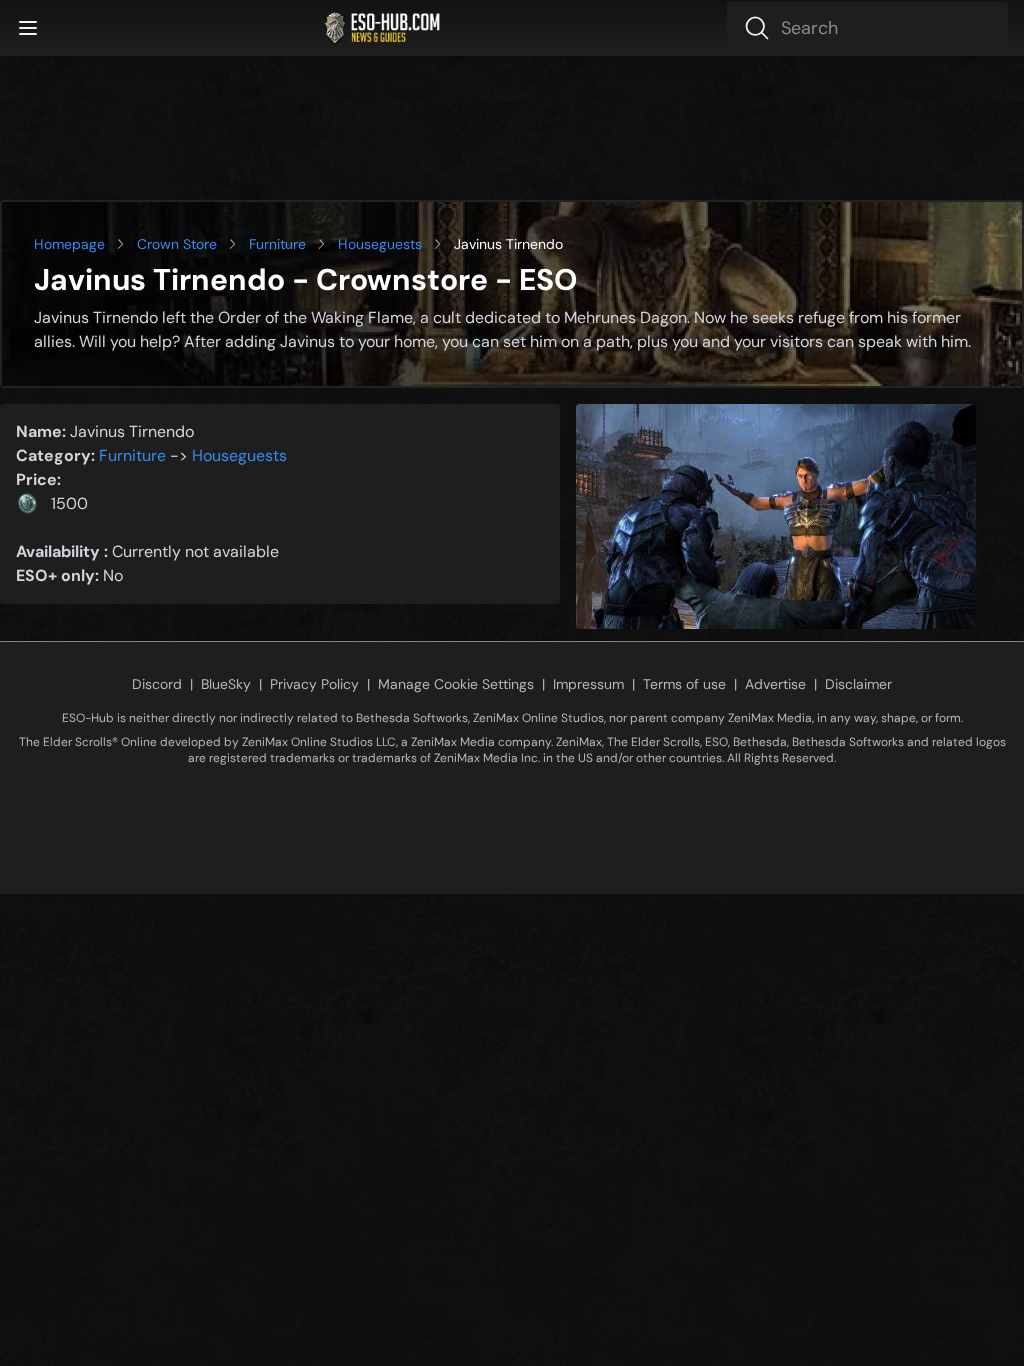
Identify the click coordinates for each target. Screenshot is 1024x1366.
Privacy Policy (314, 684)
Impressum (588, 684)
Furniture (277, 244)
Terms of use (684, 684)
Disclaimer (858, 684)
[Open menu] (28, 28)
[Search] (867, 28)
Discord (157, 684)
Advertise (775, 684)
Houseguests (380, 244)
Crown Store (177, 244)
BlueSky (226, 684)
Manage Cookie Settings (456, 684)
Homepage (69, 244)
